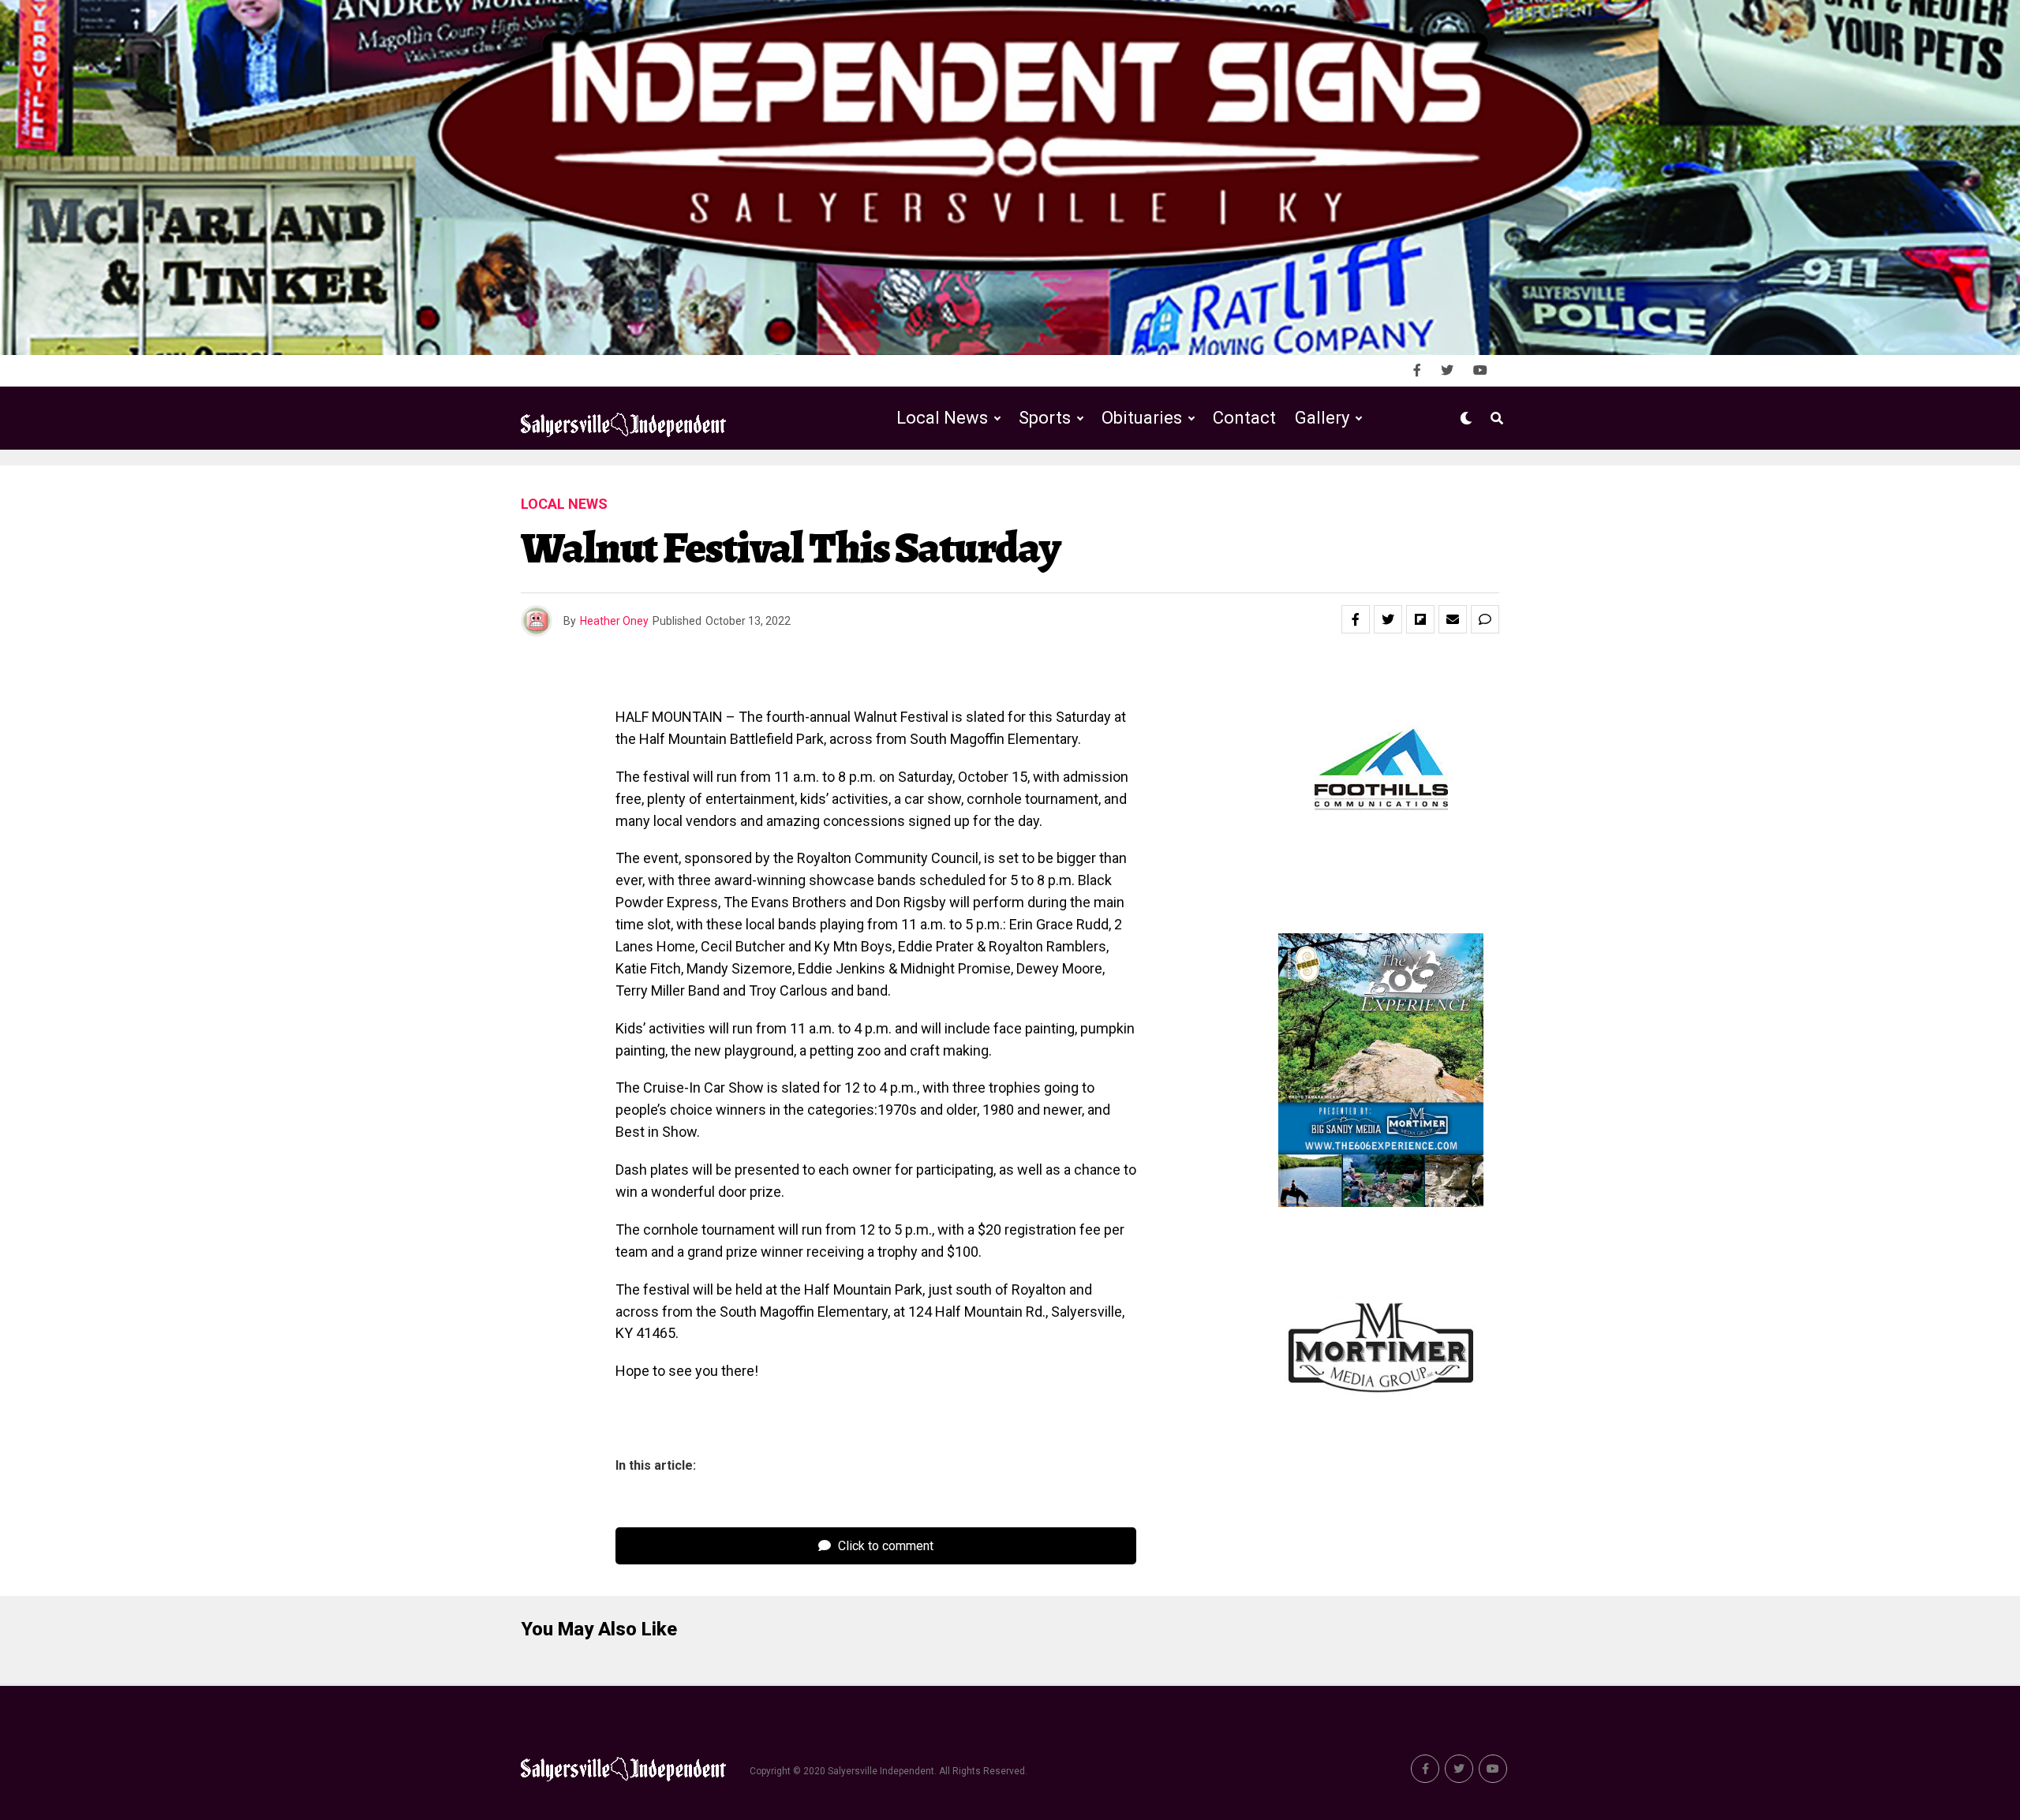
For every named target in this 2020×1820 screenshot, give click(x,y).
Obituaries (1142, 418)
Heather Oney (614, 621)
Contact (1244, 418)
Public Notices (1126, 483)
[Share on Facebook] (1356, 619)
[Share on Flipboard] (1420, 619)
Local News (942, 418)
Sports (1045, 418)
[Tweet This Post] (1388, 619)
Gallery (1322, 418)
